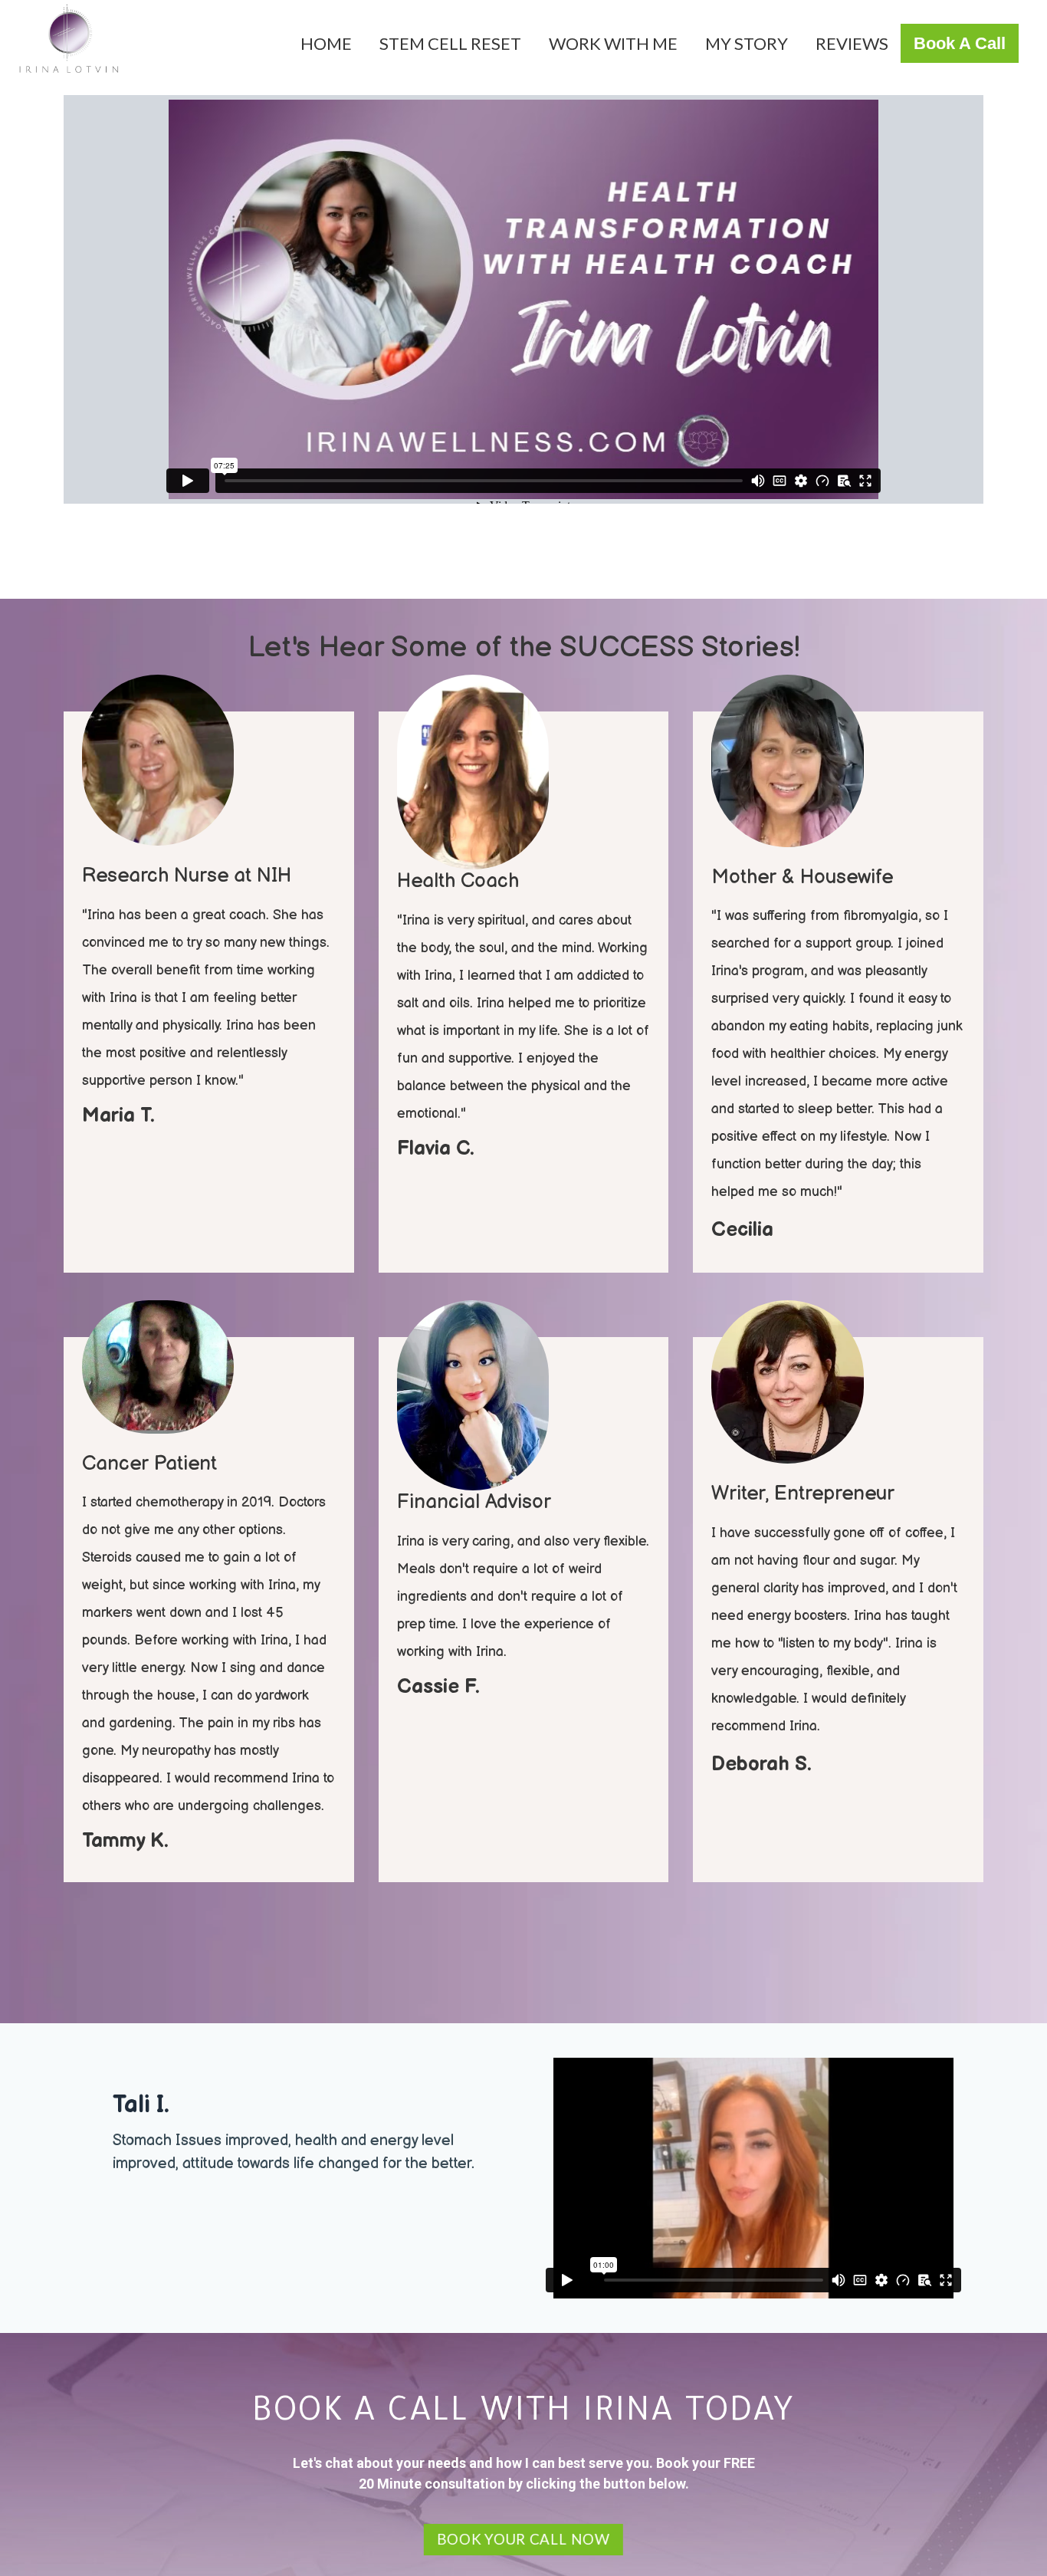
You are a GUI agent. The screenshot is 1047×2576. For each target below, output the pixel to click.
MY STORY (747, 43)
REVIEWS (852, 43)
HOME (326, 43)
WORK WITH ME (613, 43)
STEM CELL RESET (450, 43)
